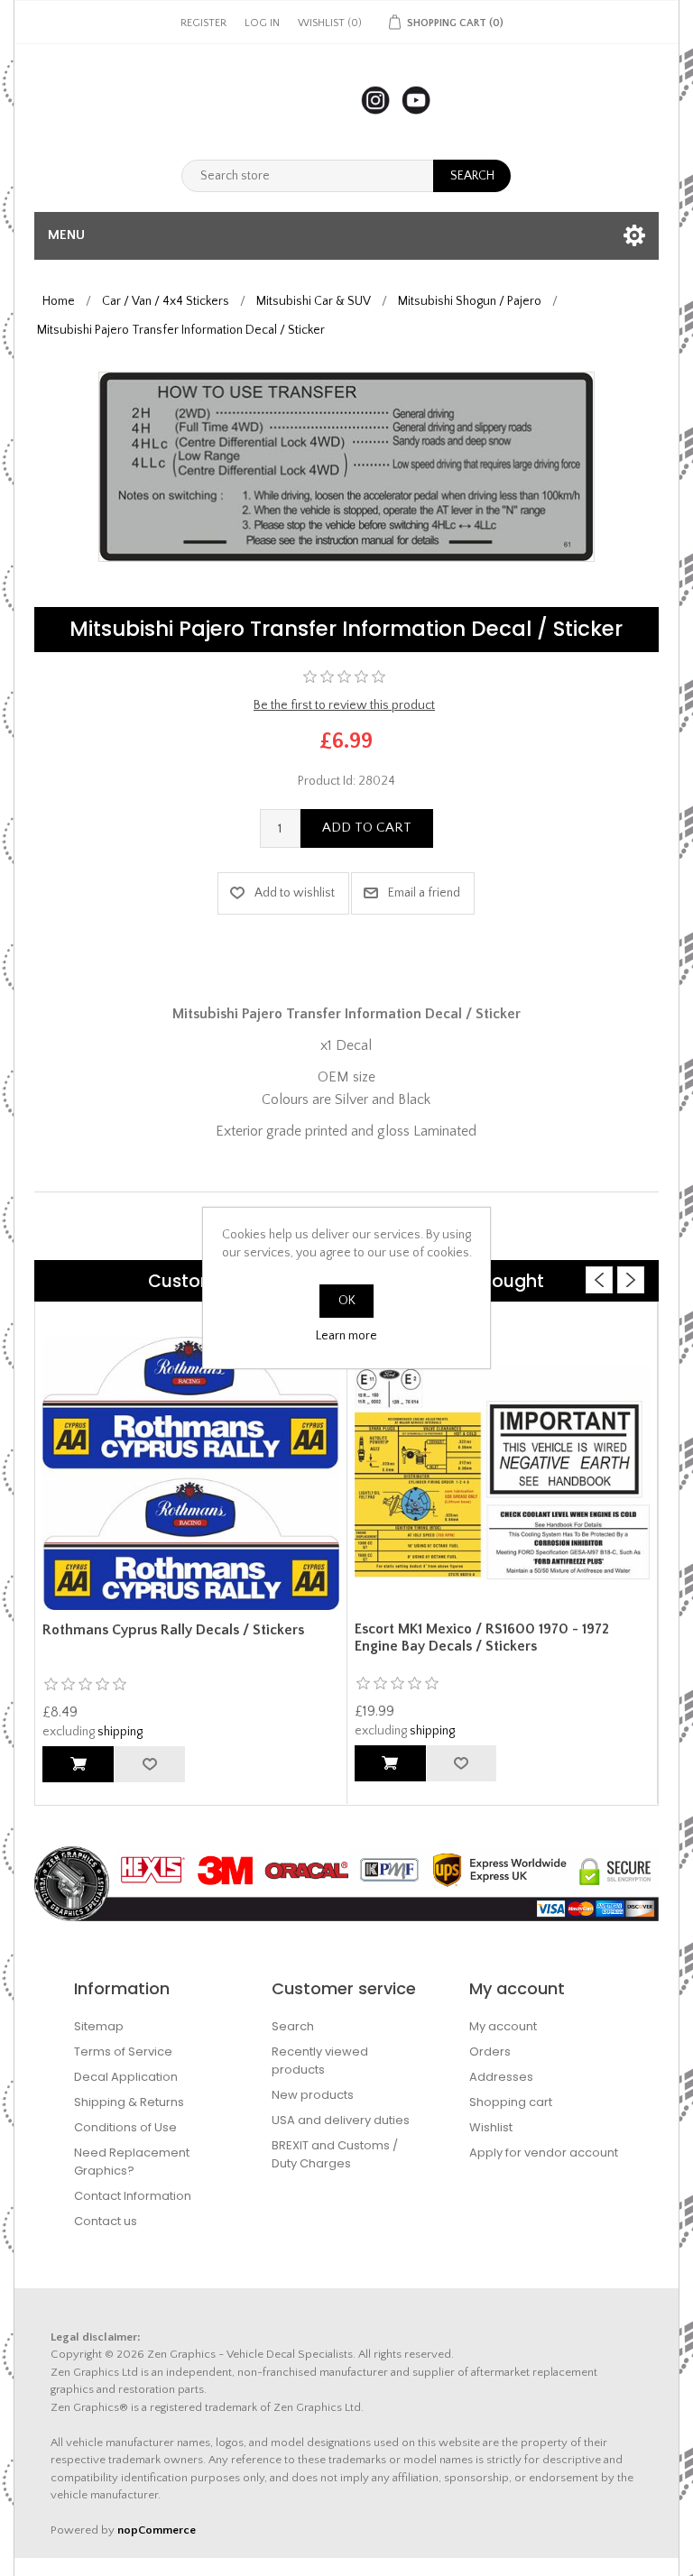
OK (347, 1301)
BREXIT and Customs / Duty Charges (335, 2154)
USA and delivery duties (341, 2120)
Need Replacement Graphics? (132, 2162)
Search (293, 2026)
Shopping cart (511, 2102)
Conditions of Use (125, 2127)
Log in (262, 23)
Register (203, 23)
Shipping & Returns (129, 2102)
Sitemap (99, 2026)
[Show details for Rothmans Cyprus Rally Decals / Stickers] (191, 1473)
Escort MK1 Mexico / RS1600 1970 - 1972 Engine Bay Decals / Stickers (482, 1638)
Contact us (106, 2221)
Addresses (501, 2077)
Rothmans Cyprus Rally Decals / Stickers (173, 1630)
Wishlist (491, 2127)
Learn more (346, 1336)
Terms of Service (123, 2052)
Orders (490, 2052)
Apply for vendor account (544, 2153)
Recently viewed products (320, 2061)
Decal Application (126, 2077)
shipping (120, 1732)
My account (503, 2026)
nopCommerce (157, 2530)
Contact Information (133, 2196)
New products (313, 2095)
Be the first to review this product (344, 705)
